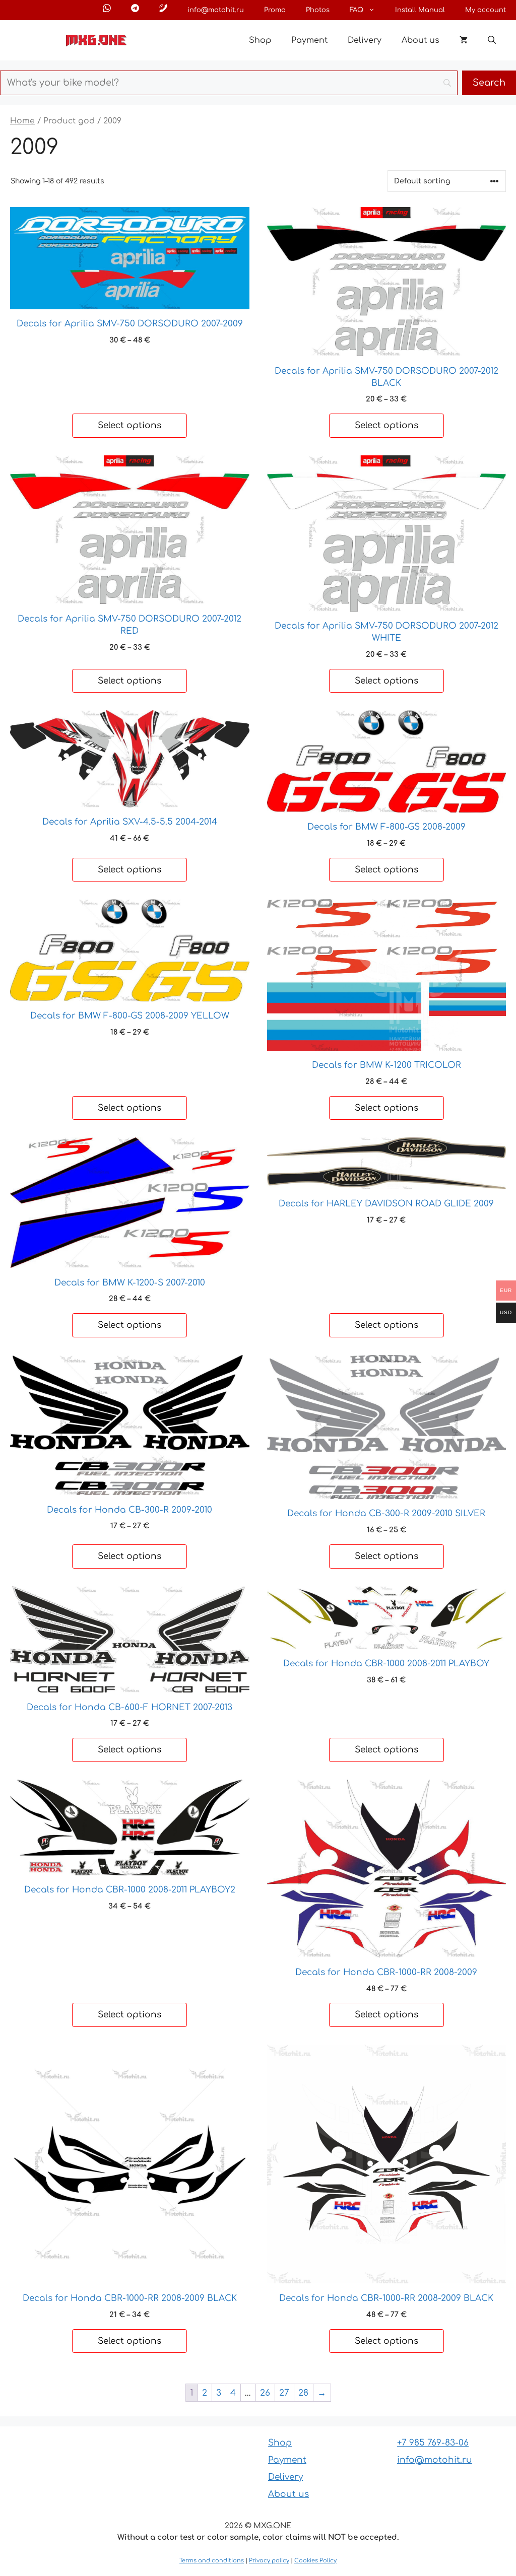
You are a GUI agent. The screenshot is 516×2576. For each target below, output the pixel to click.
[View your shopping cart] (464, 40)
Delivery (365, 40)
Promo (275, 10)
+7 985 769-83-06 (433, 2443)
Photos (318, 10)
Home (22, 121)
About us (421, 40)
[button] (492, 40)
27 (284, 2393)
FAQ (357, 10)
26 (265, 2393)
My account (486, 10)
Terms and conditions (212, 2561)
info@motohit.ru (216, 10)
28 (303, 2393)
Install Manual (420, 10)
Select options (130, 425)
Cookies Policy (315, 2561)
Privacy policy (269, 2561)
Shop (260, 40)
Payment (309, 40)
